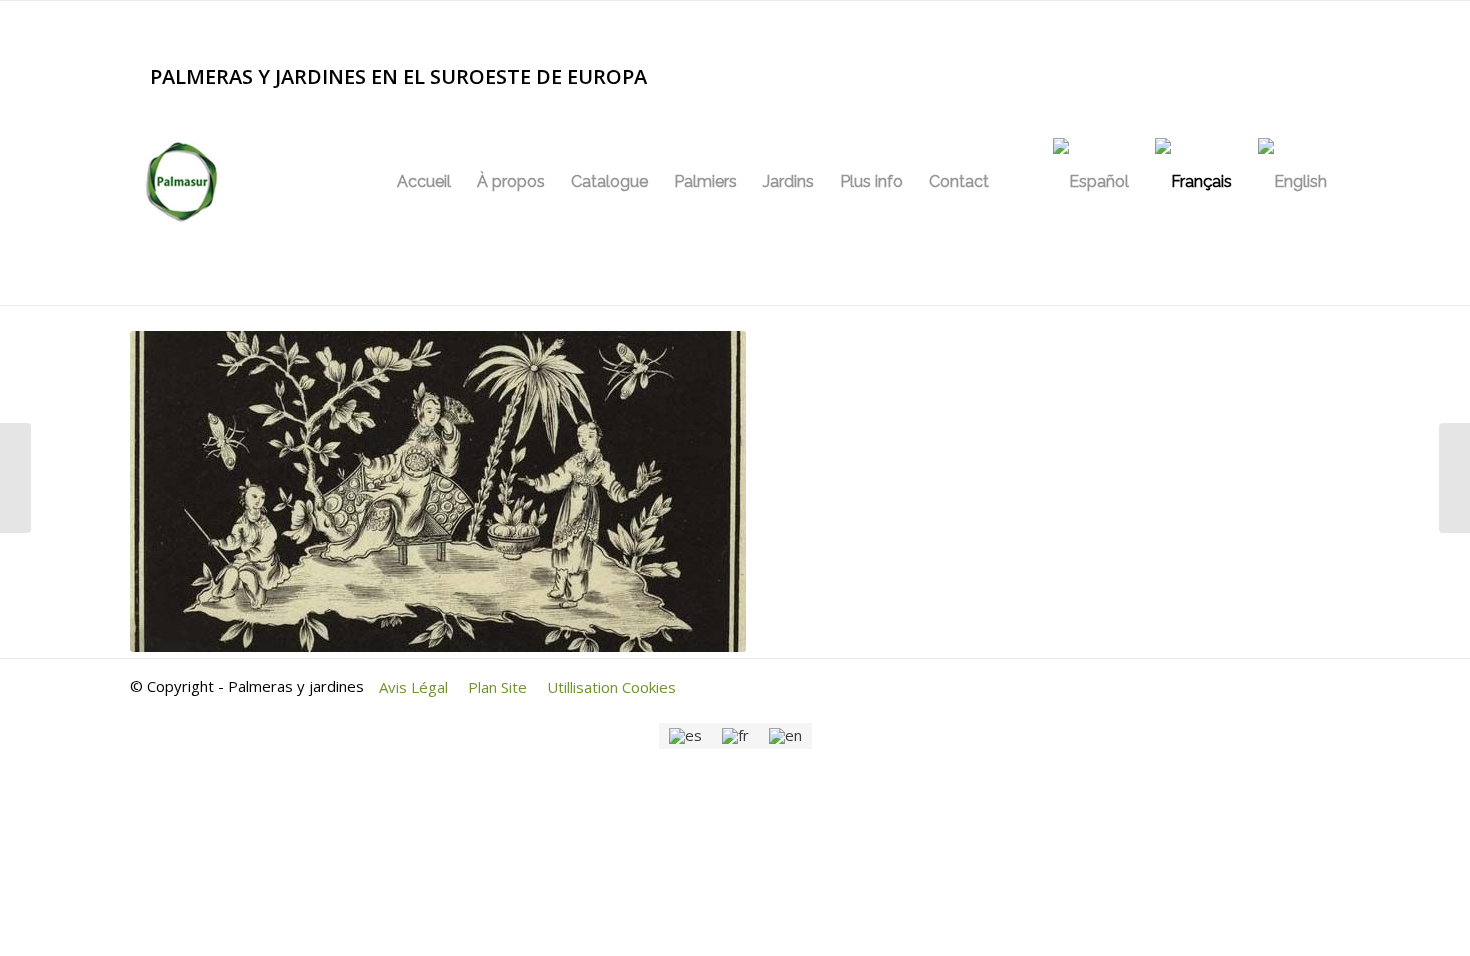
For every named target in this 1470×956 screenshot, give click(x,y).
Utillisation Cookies (611, 687)
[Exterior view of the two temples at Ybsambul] (1454, 478)
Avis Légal (413, 687)
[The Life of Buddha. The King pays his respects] (15, 478)
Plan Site (497, 687)
